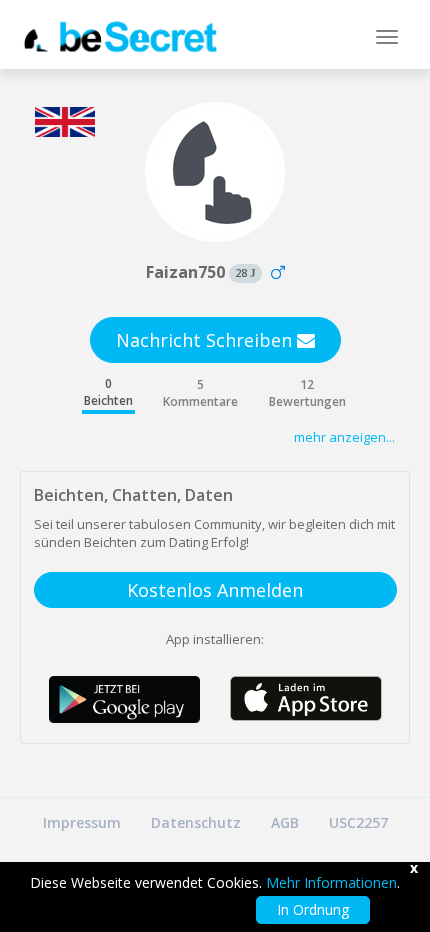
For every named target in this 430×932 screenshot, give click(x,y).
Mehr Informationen (331, 882)
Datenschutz (196, 822)
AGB (285, 822)
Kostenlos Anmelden (215, 590)
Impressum (82, 822)
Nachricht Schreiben (206, 340)
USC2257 (358, 822)
